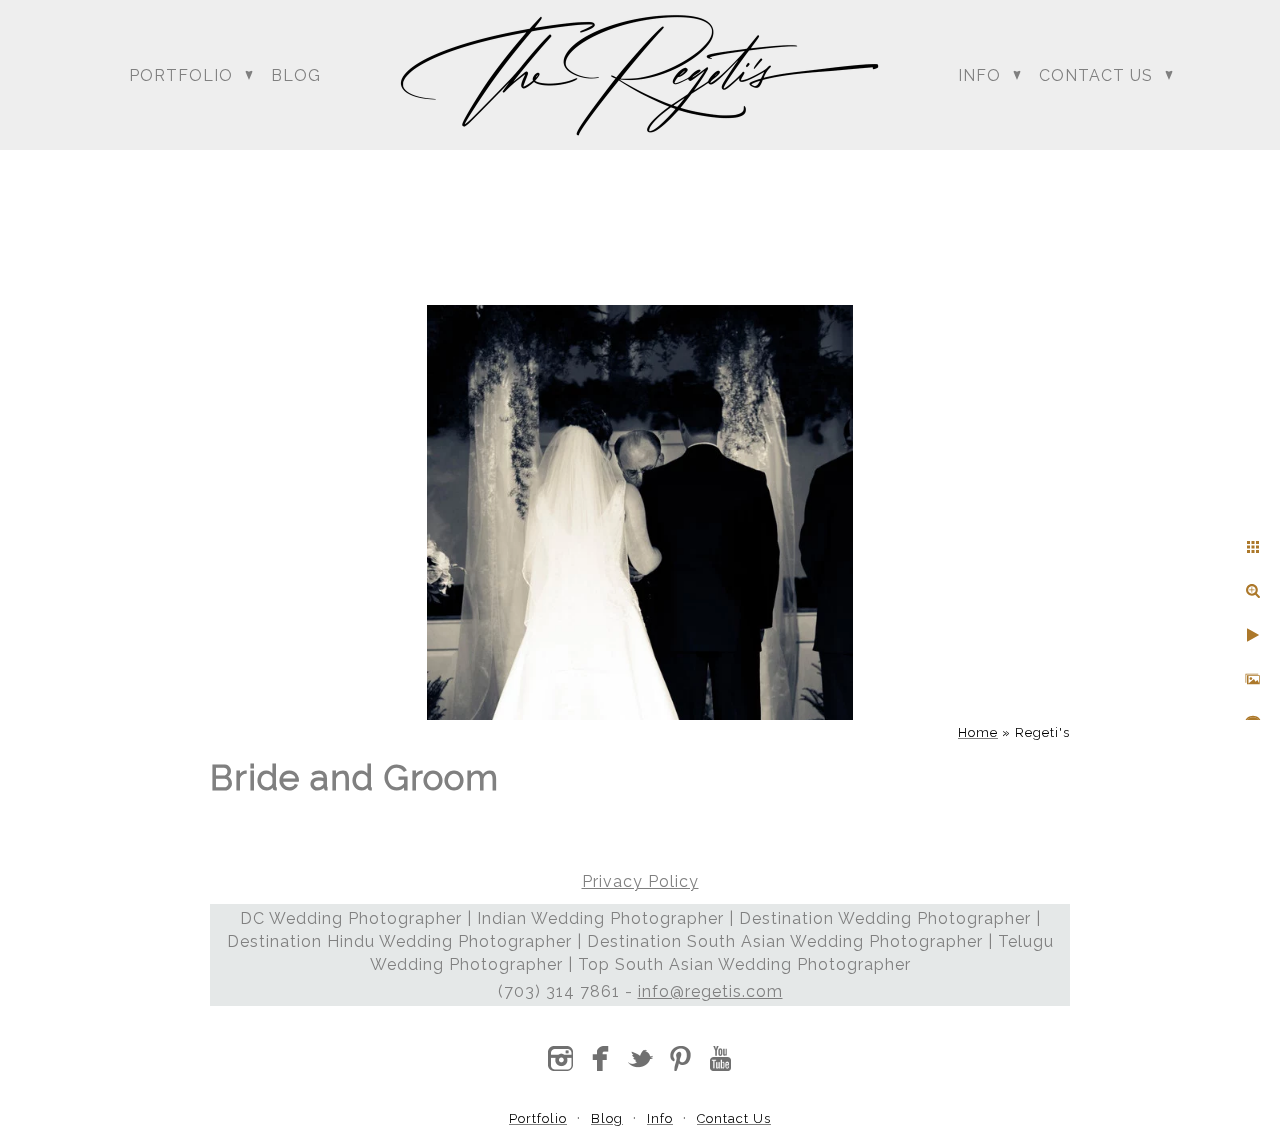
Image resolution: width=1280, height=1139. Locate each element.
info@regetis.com (710, 991)
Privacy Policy (640, 881)
